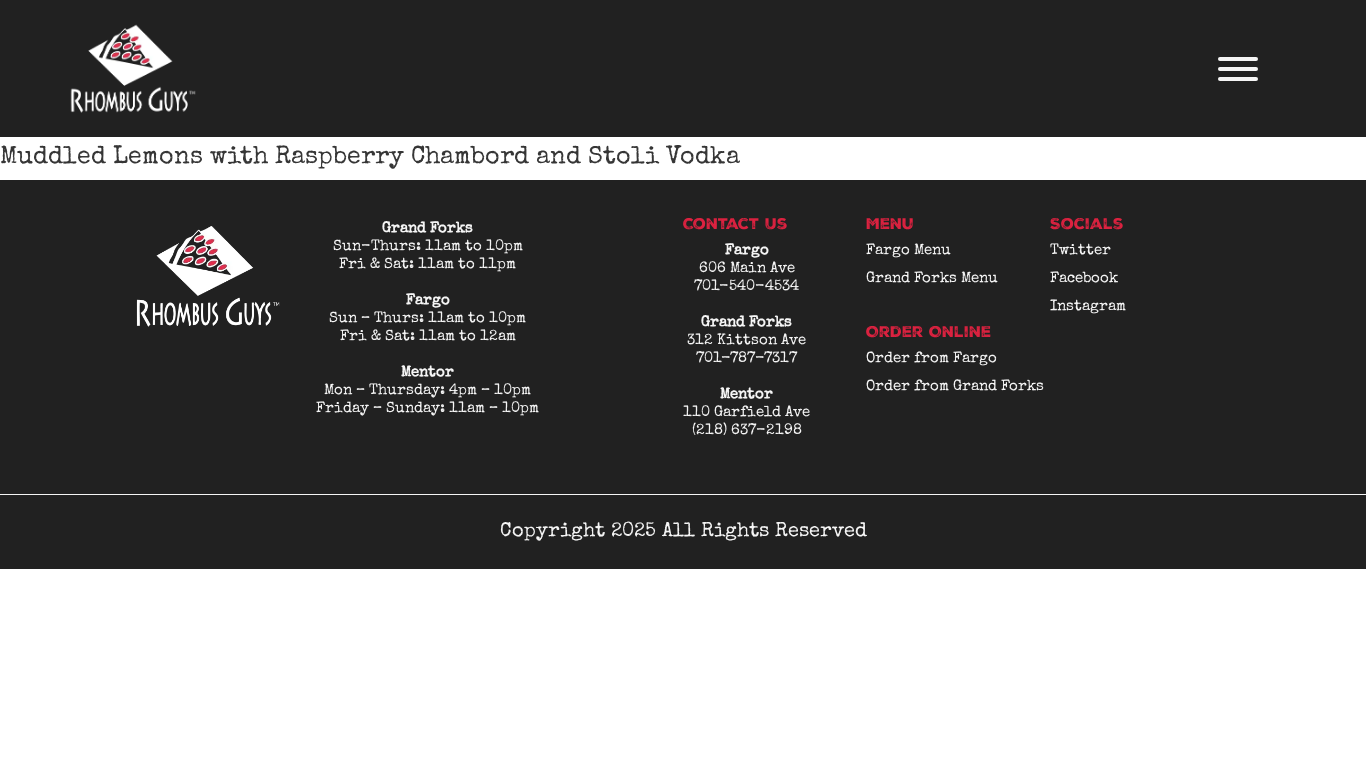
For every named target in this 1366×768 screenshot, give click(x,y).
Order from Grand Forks (955, 386)
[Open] (1238, 69)
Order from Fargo (931, 358)
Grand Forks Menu (932, 278)
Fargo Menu (908, 250)
